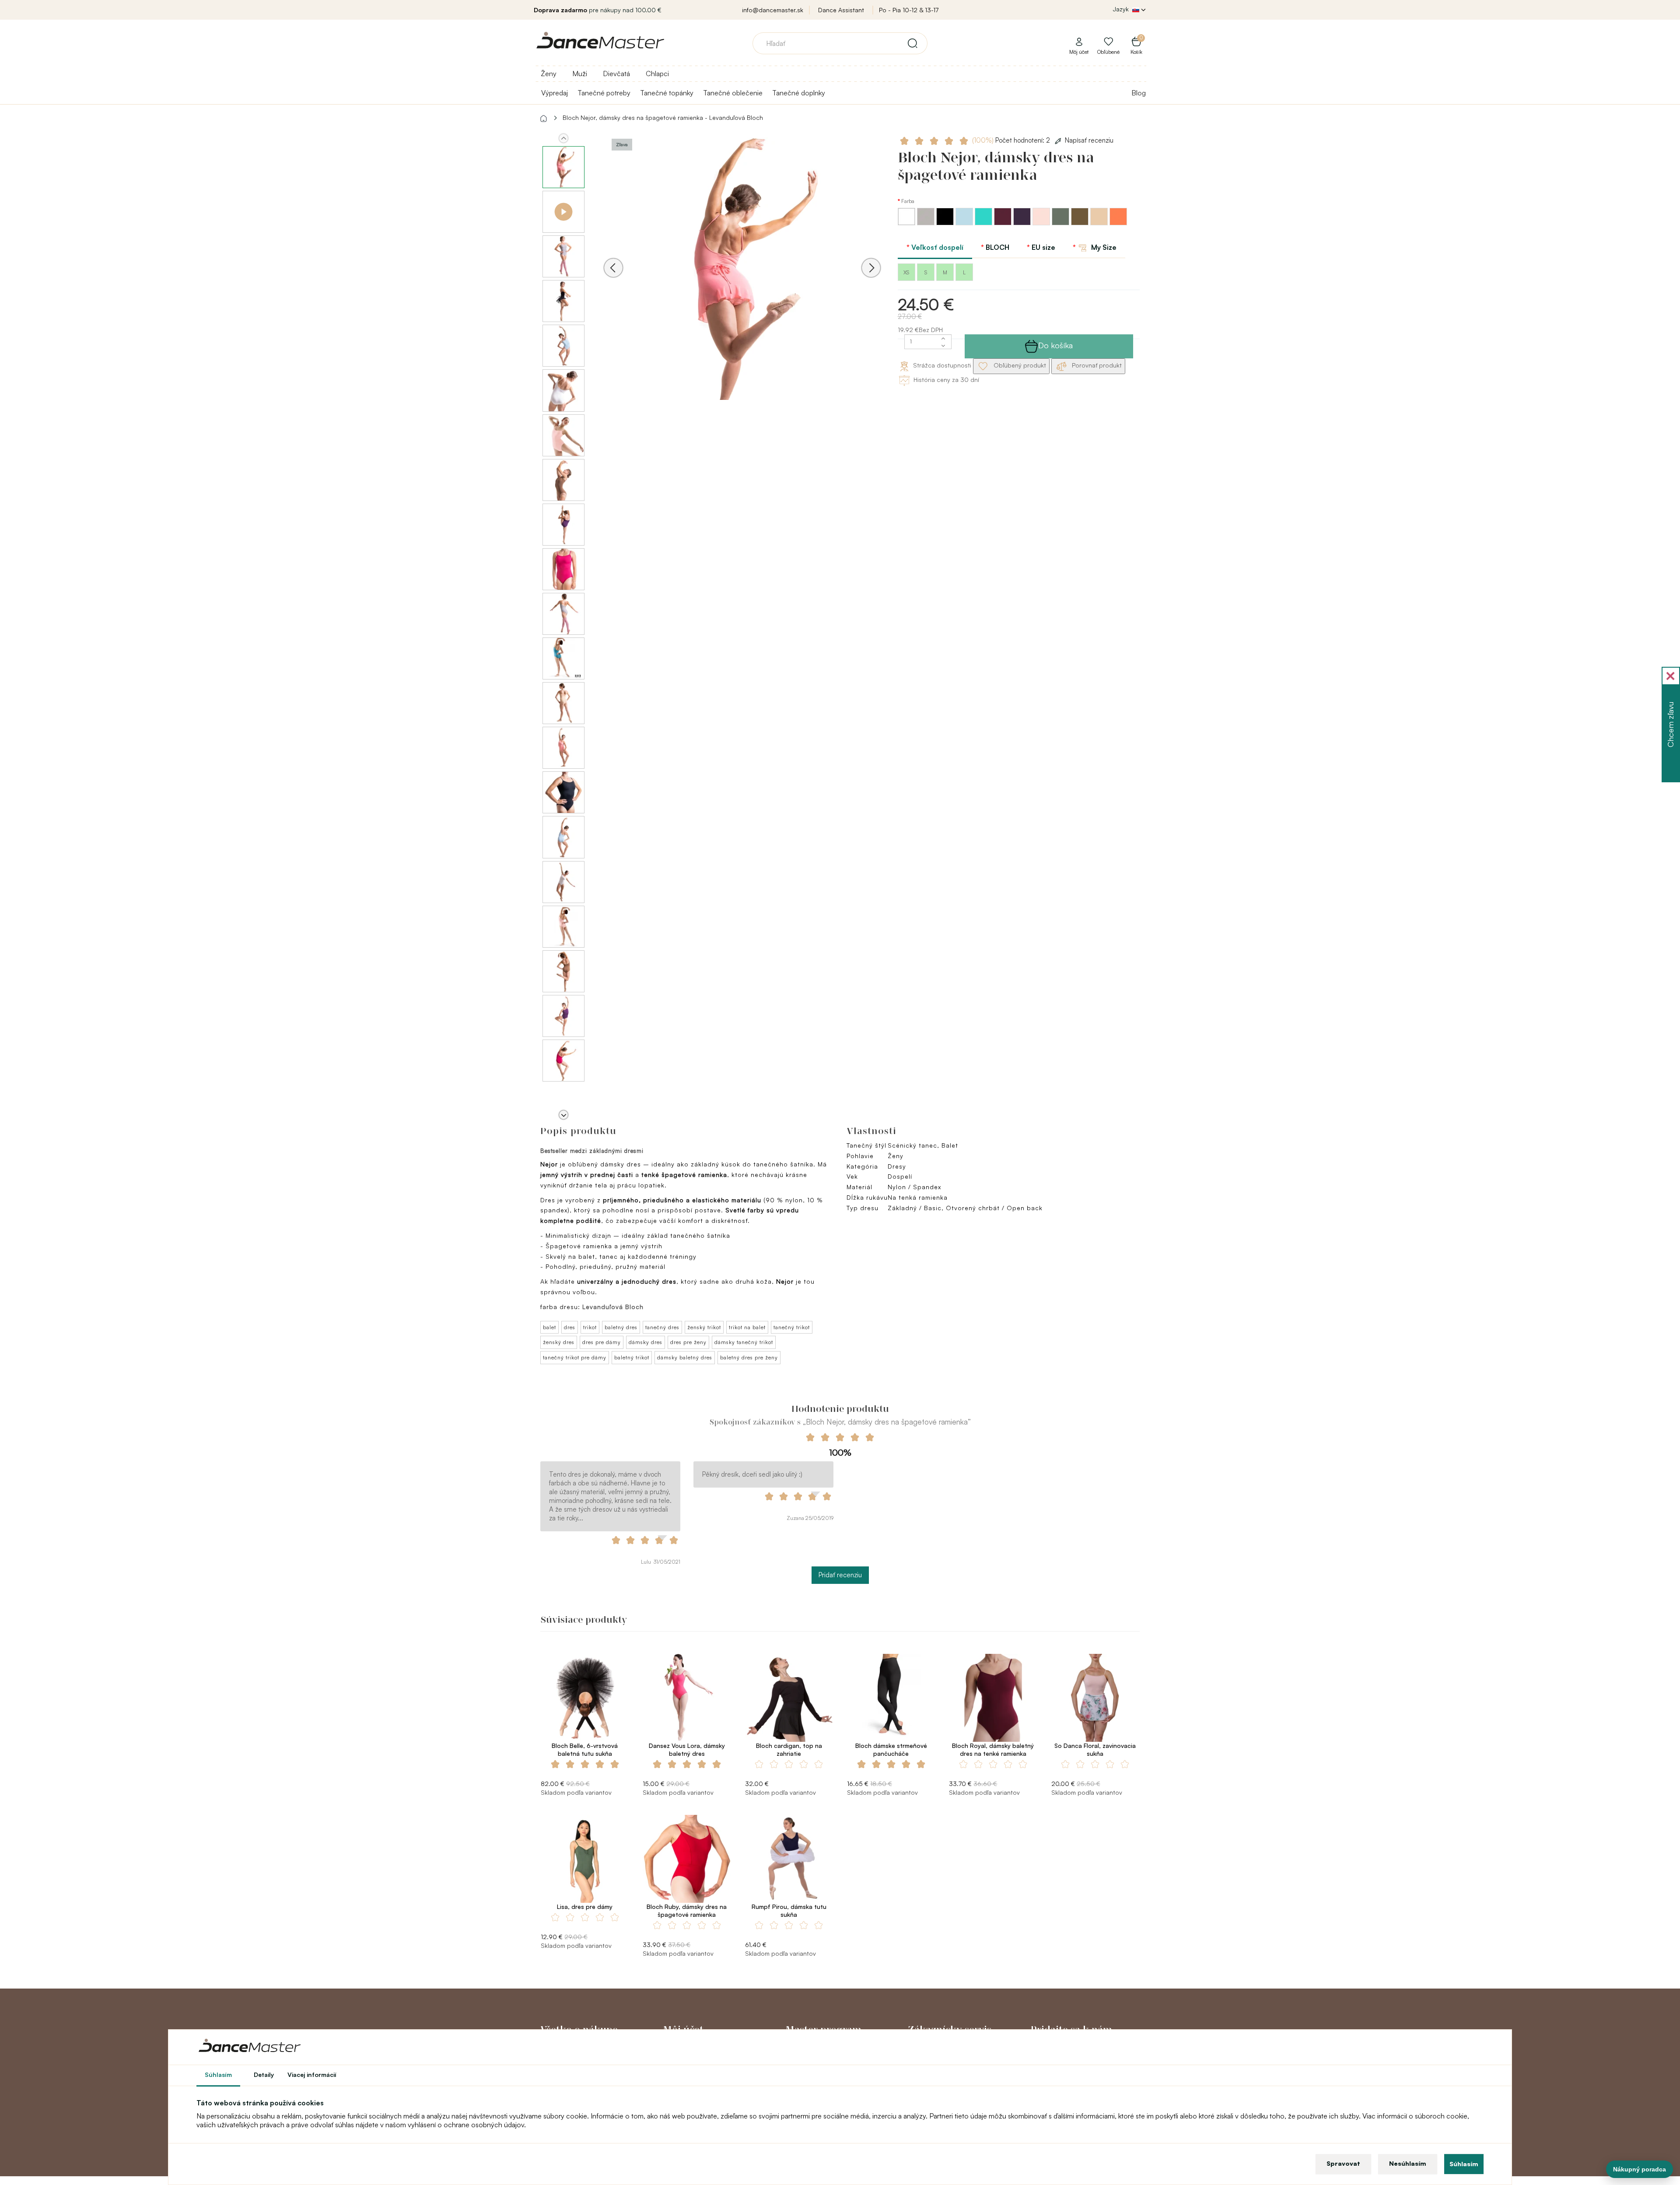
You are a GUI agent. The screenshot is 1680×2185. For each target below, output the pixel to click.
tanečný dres (662, 1327)
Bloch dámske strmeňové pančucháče (891, 1749)
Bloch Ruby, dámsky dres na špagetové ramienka (687, 1910)
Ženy (549, 74)
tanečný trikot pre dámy (575, 1357)
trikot (590, 1327)
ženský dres (559, 1342)
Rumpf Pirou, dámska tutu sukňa (789, 1910)
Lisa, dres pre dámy (585, 1907)
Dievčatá (616, 74)
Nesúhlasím (1408, 2163)
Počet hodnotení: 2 (1012, 140)
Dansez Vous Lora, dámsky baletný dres (687, 1749)
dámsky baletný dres (685, 1357)
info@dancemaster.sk (773, 10)
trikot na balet (747, 1327)
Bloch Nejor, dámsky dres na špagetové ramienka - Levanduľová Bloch (663, 117)
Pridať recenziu (840, 1575)
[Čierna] (946, 223)
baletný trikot (632, 1357)
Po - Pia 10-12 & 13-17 (909, 10)
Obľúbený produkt (1019, 365)
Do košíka (1055, 345)
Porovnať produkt (1096, 365)
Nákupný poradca (1640, 2169)
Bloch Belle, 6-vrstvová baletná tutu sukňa (585, 1749)
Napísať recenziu (1089, 140)
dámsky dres (646, 1342)
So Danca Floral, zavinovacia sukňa (1095, 1749)
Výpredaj (555, 93)
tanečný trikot (792, 1327)
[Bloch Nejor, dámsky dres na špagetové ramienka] (742, 280)
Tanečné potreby (604, 93)
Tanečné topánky (667, 93)
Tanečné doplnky (799, 93)
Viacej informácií (312, 2075)
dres (570, 1327)
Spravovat (1343, 2163)
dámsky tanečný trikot (744, 1342)
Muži (580, 74)
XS (906, 272)
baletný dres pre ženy (749, 1357)
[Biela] (907, 223)
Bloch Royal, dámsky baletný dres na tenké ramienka (993, 1749)
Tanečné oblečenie (733, 93)
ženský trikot (704, 1327)
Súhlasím (1464, 2164)
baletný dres (621, 1327)
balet (549, 1327)
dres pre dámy (602, 1342)
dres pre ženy (688, 1342)
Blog (1139, 93)
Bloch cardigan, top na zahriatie (789, 1749)
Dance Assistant (841, 10)
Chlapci (657, 74)
